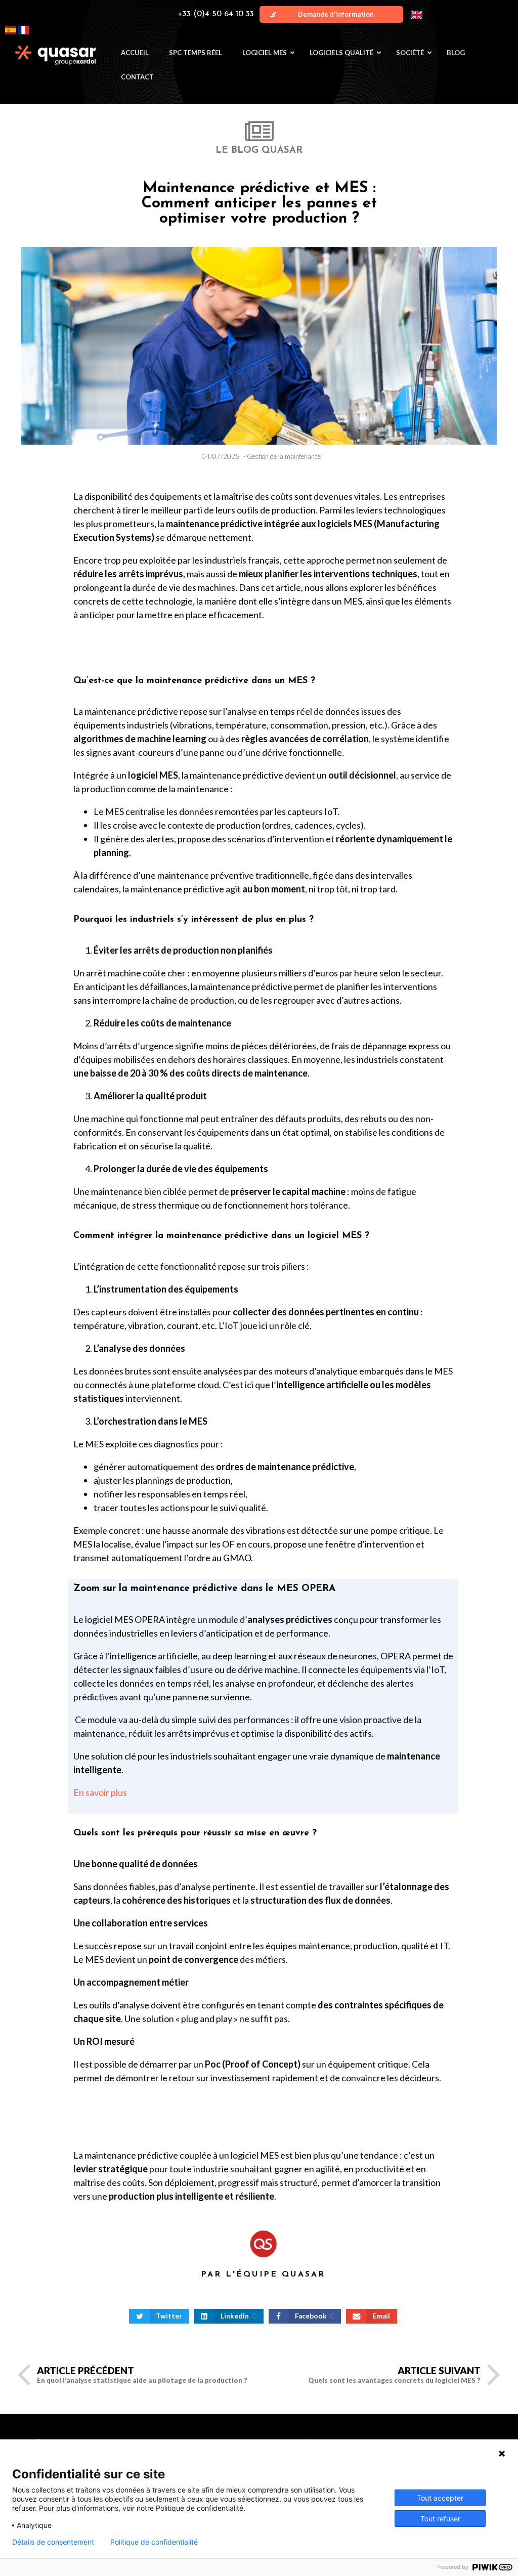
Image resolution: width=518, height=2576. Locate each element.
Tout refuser (440, 2519)
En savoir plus (100, 1792)
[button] (331, 14)
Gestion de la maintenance (284, 456)
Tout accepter (440, 2498)
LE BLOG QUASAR (259, 151)
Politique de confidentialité (154, 2542)
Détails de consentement (53, 2542)
